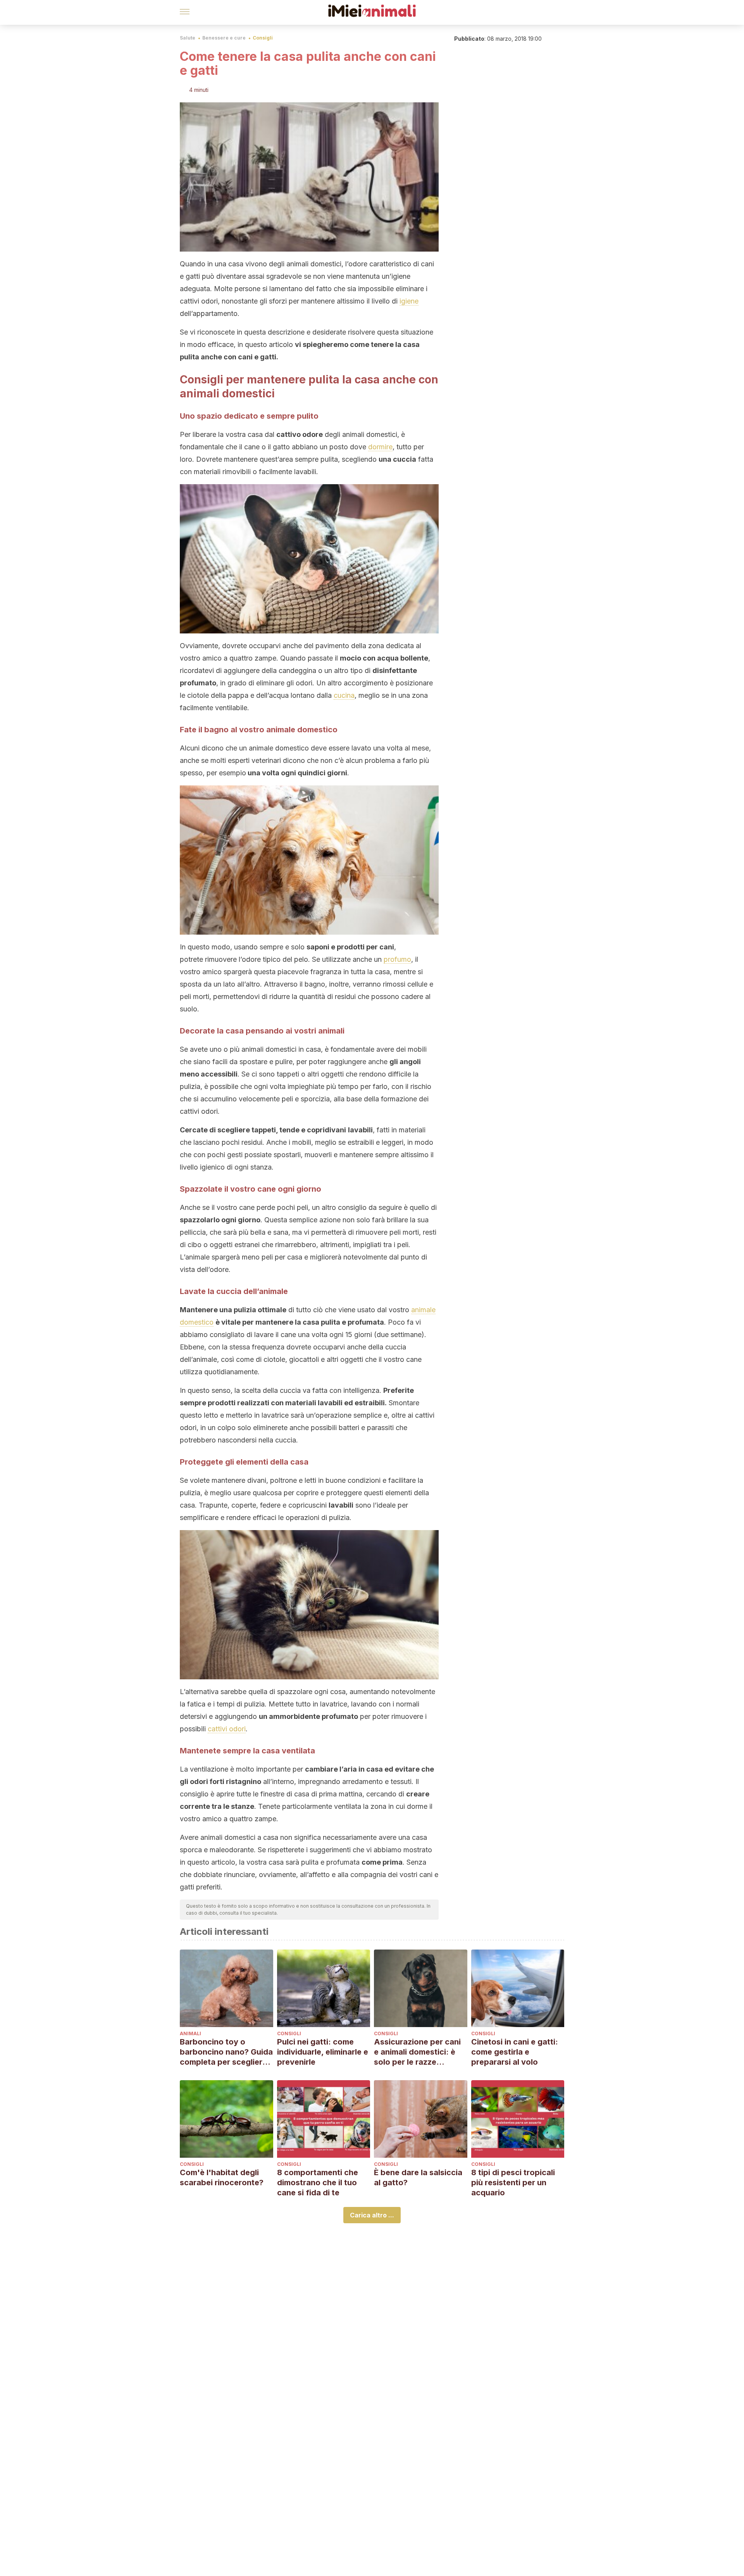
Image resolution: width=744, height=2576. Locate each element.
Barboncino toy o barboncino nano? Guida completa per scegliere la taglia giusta (226, 2052)
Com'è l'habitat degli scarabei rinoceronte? (222, 2177)
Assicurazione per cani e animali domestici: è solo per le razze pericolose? (417, 2052)
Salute (188, 38)
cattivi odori (227, 1729)
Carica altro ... (372, 2215)
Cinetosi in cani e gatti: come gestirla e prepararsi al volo (515, 2052)
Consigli (263, 38)
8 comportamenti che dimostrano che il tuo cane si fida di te (318, 2183)
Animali (190, 2033)
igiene (409, 301)
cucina (344, 695)
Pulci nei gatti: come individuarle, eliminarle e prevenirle (323, 2052)
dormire (380, 447)
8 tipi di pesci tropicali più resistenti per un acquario (513, 2183)
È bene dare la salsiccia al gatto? (418, 2177)
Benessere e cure (224, 38)
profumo (397, 959)
